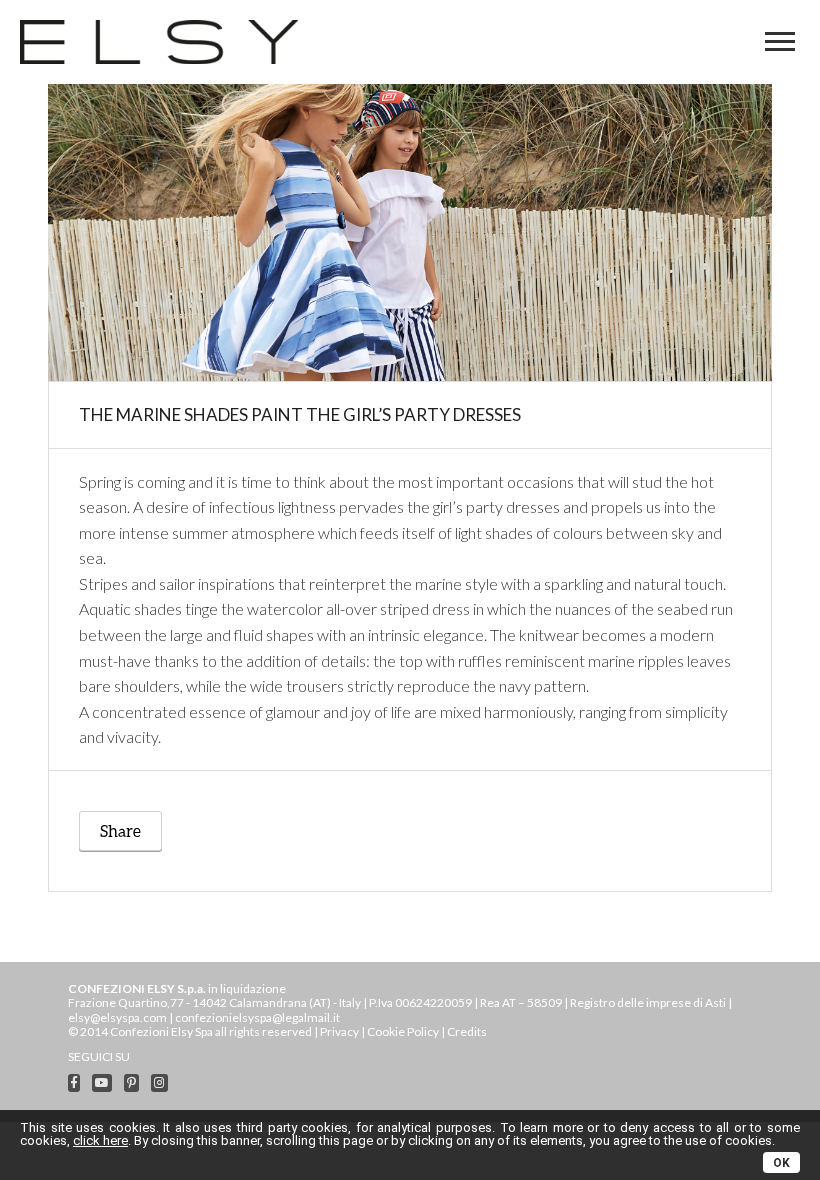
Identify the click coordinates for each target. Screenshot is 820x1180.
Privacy (339, 1031)
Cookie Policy (403, 1031)
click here (100, 1140)
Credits (467, 1031)
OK (781, 1163)
